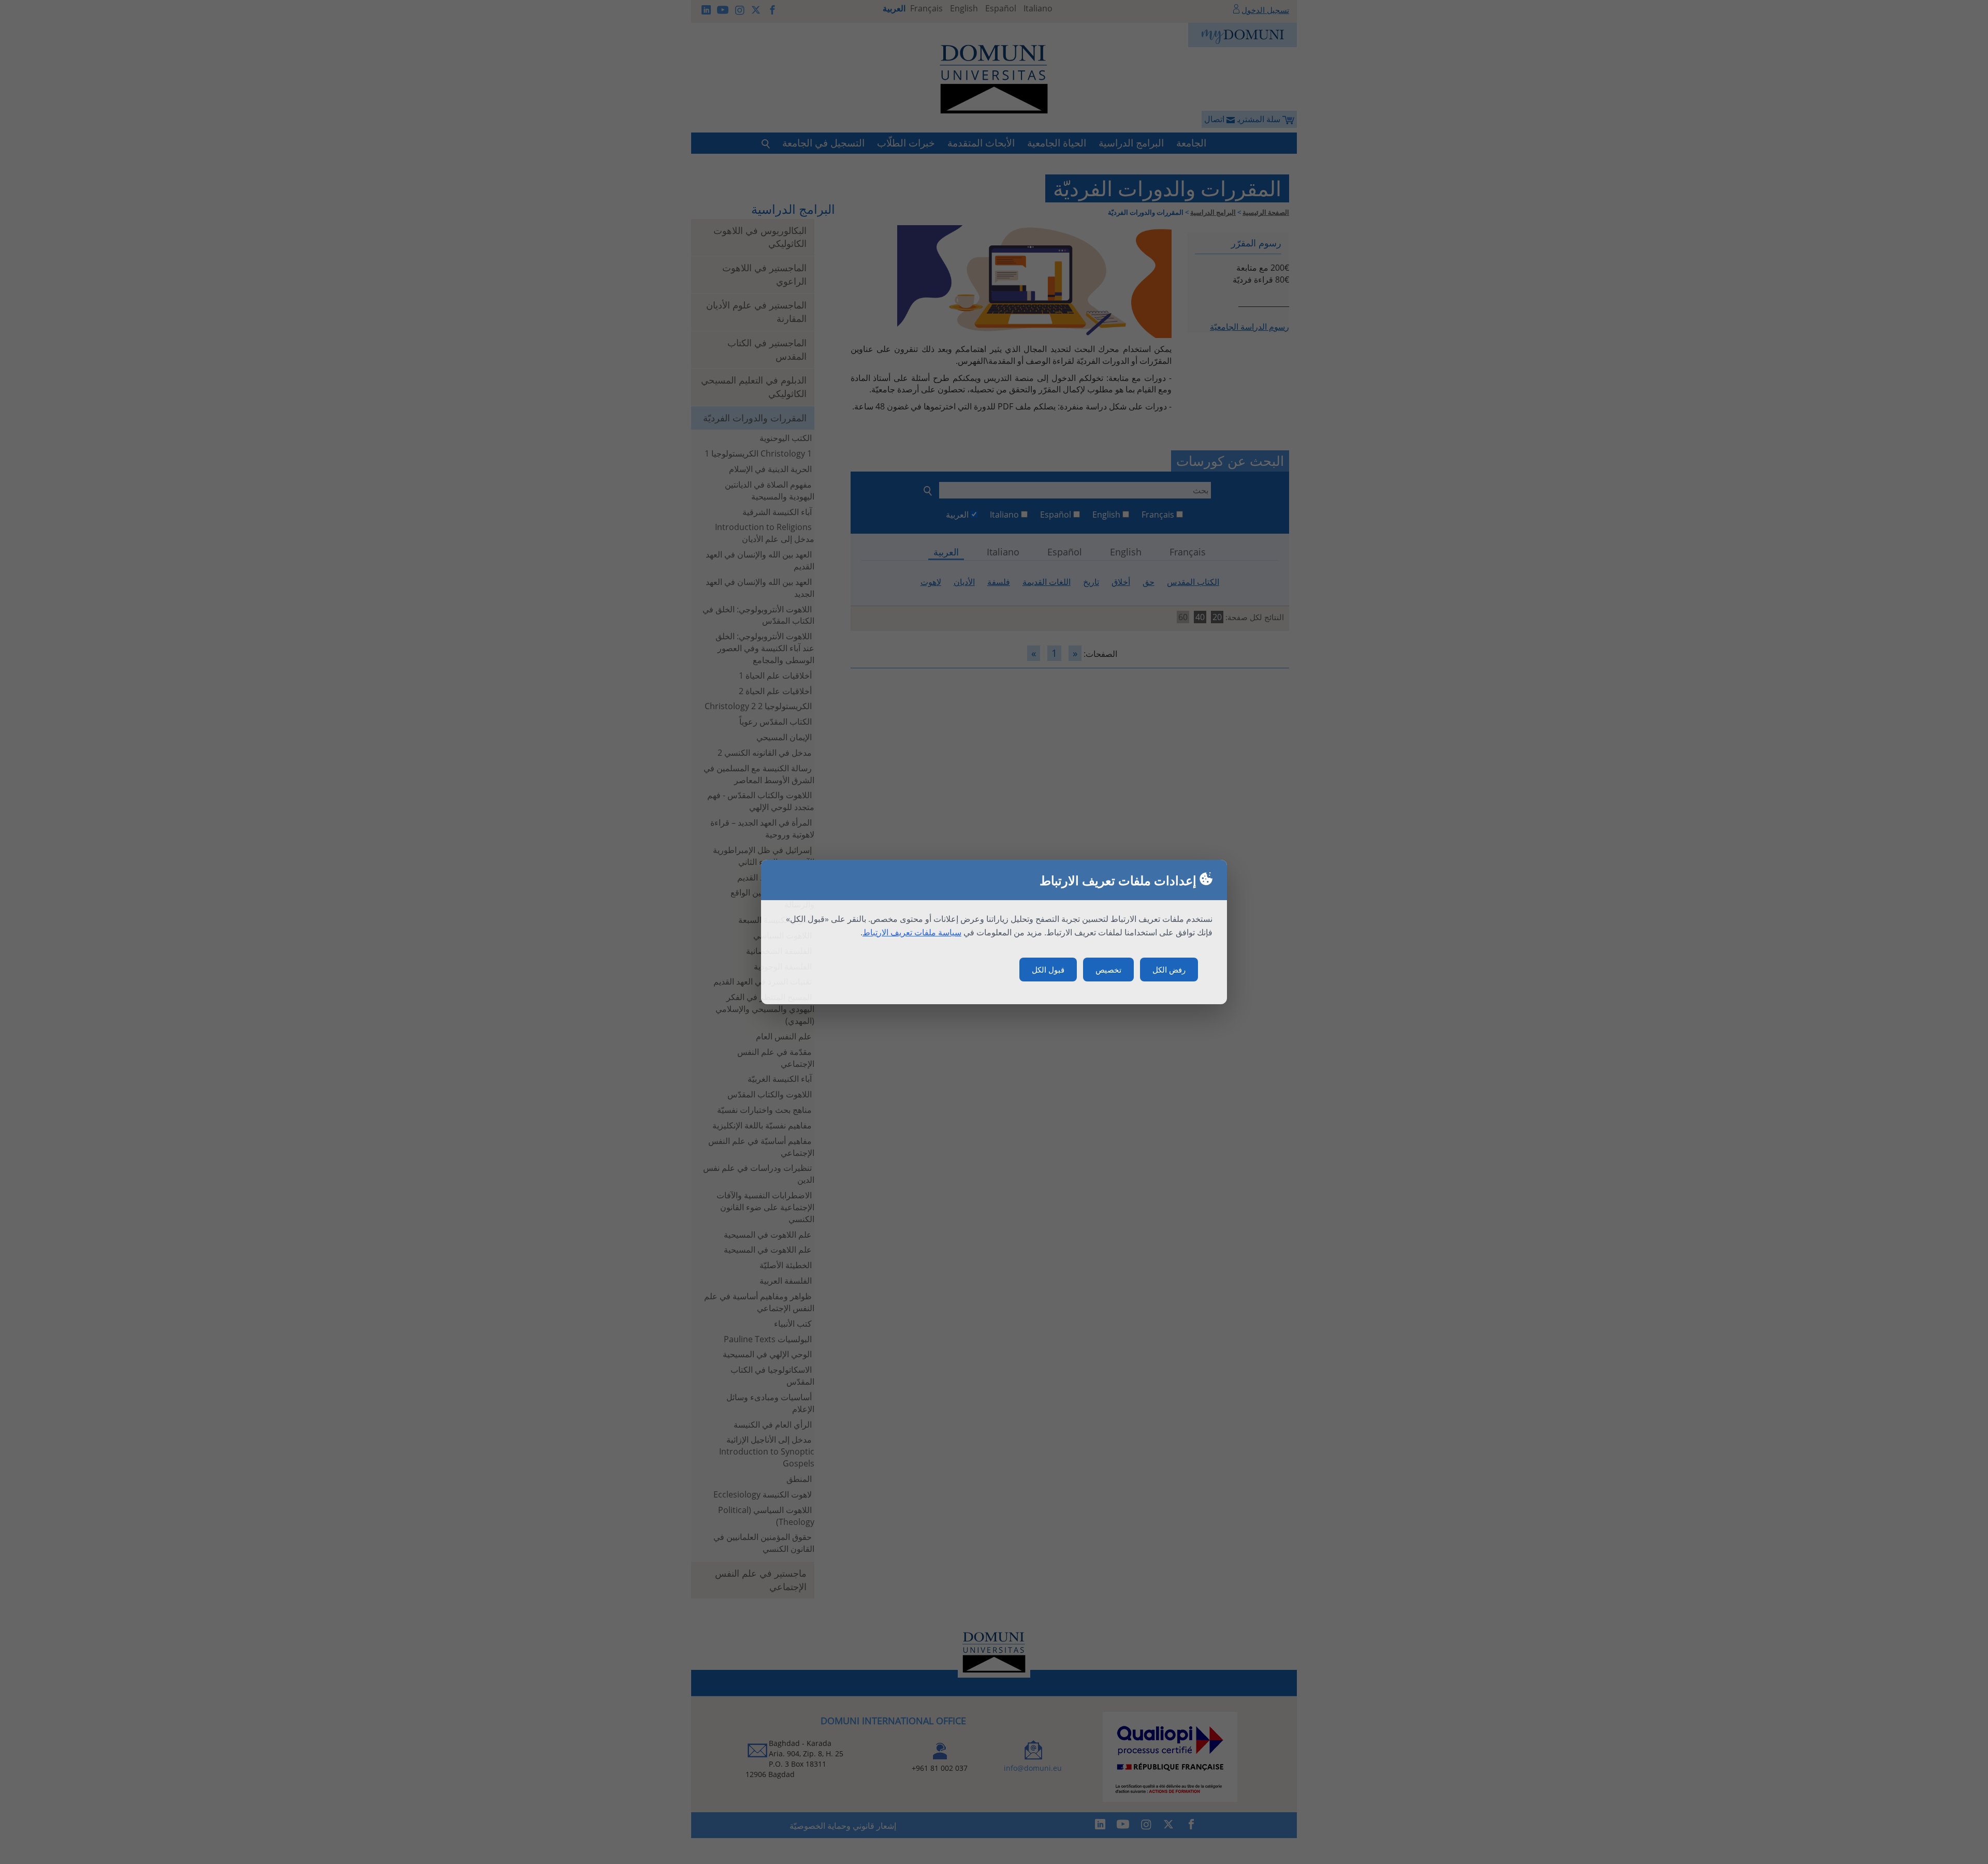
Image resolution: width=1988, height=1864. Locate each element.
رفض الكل (1169, 970)
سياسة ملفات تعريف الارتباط (912, 932)
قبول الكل (1048, 970)
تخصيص (1108, 970)
